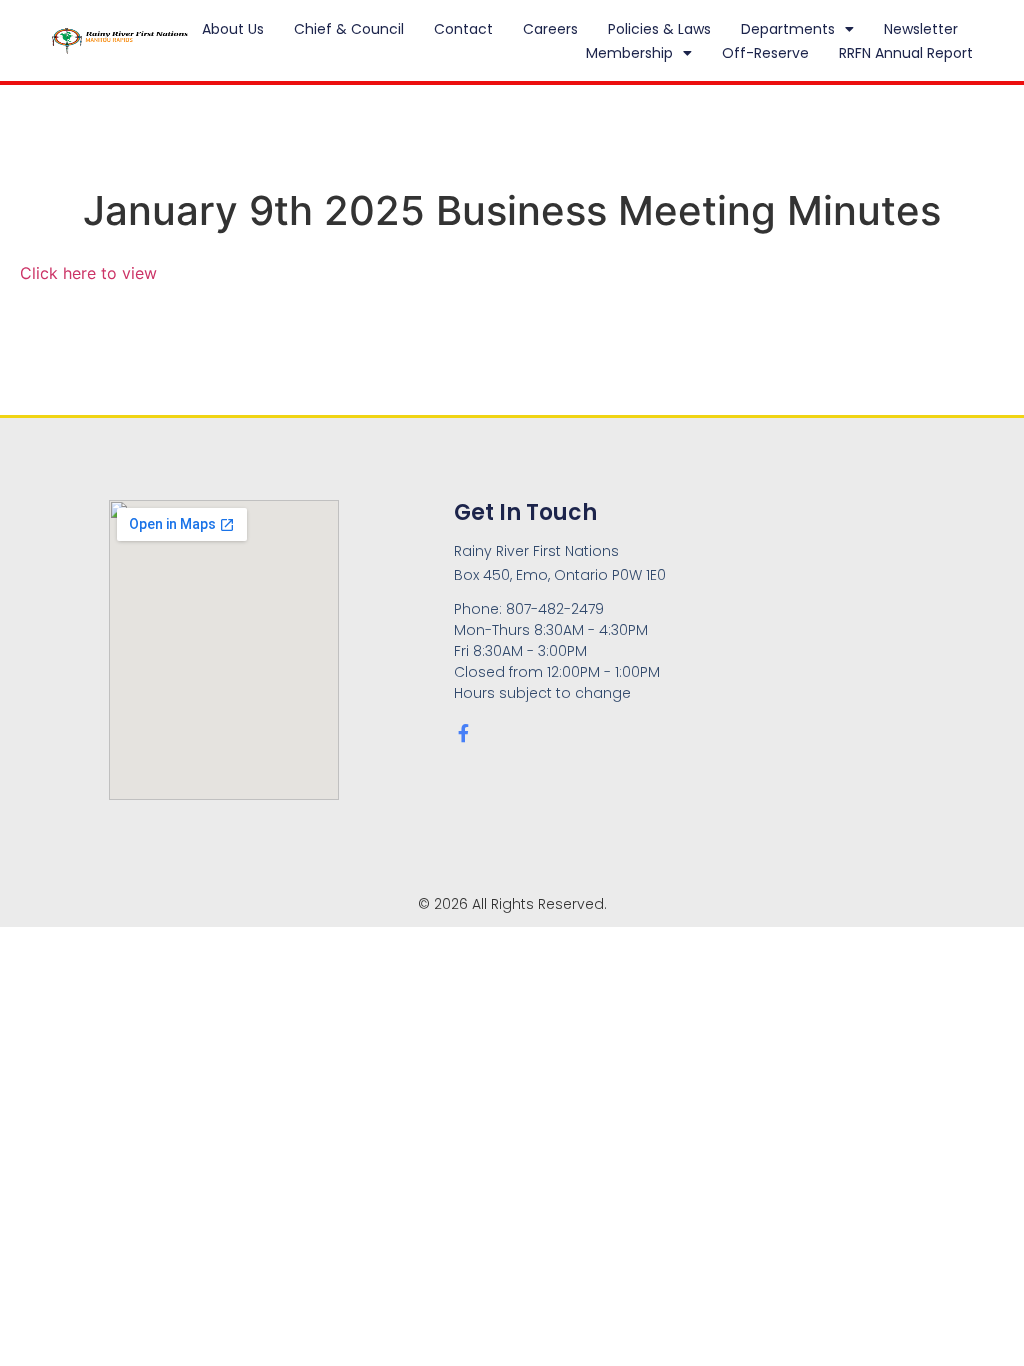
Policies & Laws (659, 29)
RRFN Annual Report (906, 53)
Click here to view (88, 273)
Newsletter (921, 29)
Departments (788, 29)
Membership (629, 53)
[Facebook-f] (463, 733)
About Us (233, 29)
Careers (550, 29)
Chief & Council (349, 29)
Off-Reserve (765, 53)
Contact (463, 29)
